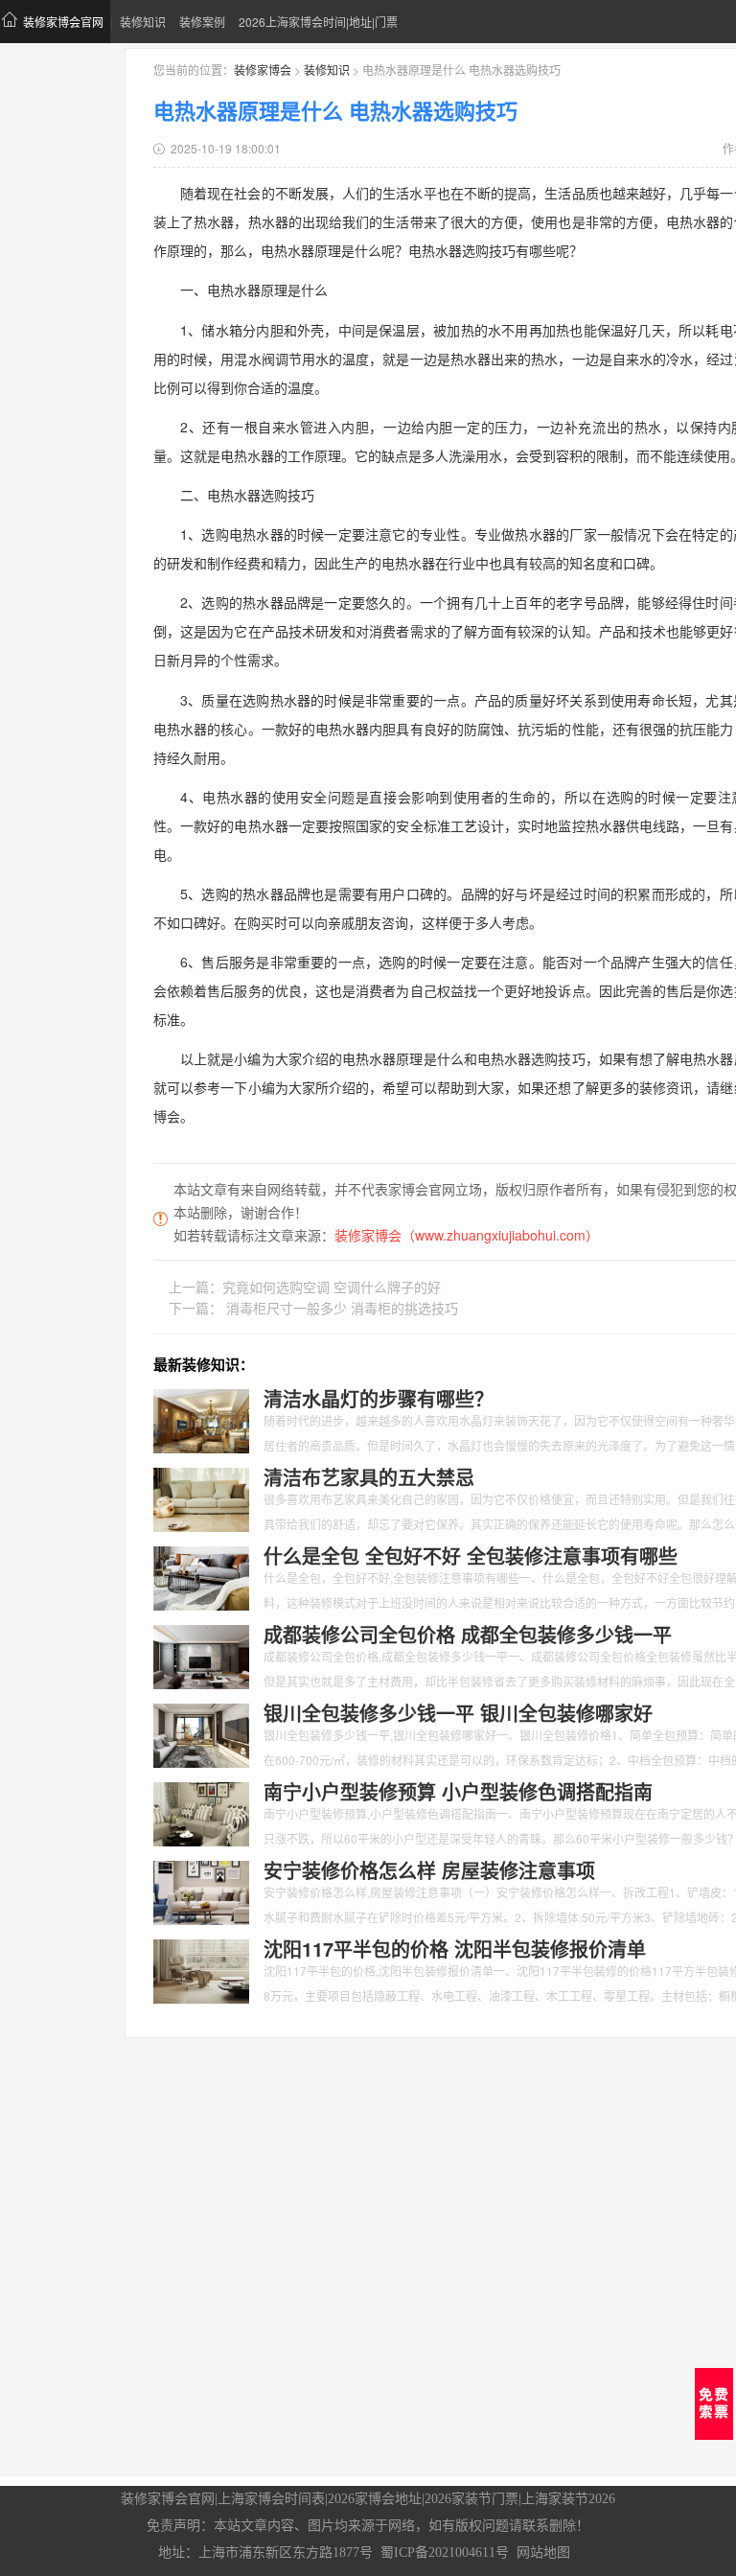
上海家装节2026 (568, 2499)
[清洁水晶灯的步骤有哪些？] (201, 1420)
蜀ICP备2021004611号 (445, 2553)
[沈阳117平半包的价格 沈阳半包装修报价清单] (201, 1970)
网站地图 (543, 2553)
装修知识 (143, 22)
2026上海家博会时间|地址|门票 (318, 22)
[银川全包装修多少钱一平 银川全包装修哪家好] (201, 1734)
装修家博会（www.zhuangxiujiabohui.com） (467, 1235)
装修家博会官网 (63, 22)
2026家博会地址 (375, 2499)
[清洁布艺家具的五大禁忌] (201, 1498)
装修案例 (202, 22)
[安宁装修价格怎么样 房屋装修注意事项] (201, 1891)
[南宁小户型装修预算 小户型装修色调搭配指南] (201, 1813)
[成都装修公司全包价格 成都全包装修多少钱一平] (201, 1656)
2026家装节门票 (471, 2499)
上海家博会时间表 (271, 2499)
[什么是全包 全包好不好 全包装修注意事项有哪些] (201, 1577)
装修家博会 (263, 70)
